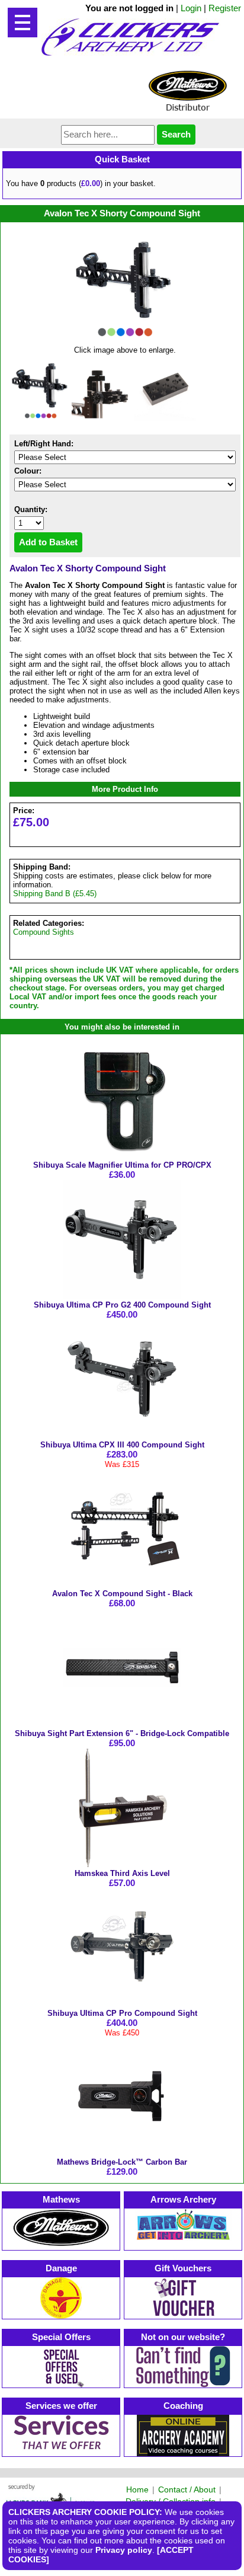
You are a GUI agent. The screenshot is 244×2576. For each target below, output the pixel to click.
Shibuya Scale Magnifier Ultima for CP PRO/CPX (122, 1165)
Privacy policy (124, 2550)
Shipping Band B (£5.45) (55, 894)
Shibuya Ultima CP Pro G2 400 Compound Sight (122, 1305)
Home (137, 2489)
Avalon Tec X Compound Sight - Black (122, 1594)
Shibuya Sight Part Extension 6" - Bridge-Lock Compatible (122, 1733)
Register (225, 8)
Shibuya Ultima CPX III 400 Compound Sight (122, 1445)
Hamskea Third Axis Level (122, 1873)
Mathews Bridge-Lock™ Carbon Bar (122, 2162)
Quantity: (31, 509)
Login (191, 8)
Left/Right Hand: (44, 444)
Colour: (28, 471)
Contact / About (187, 2489)
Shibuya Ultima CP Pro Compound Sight (122, 2013)
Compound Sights (44, 932)
